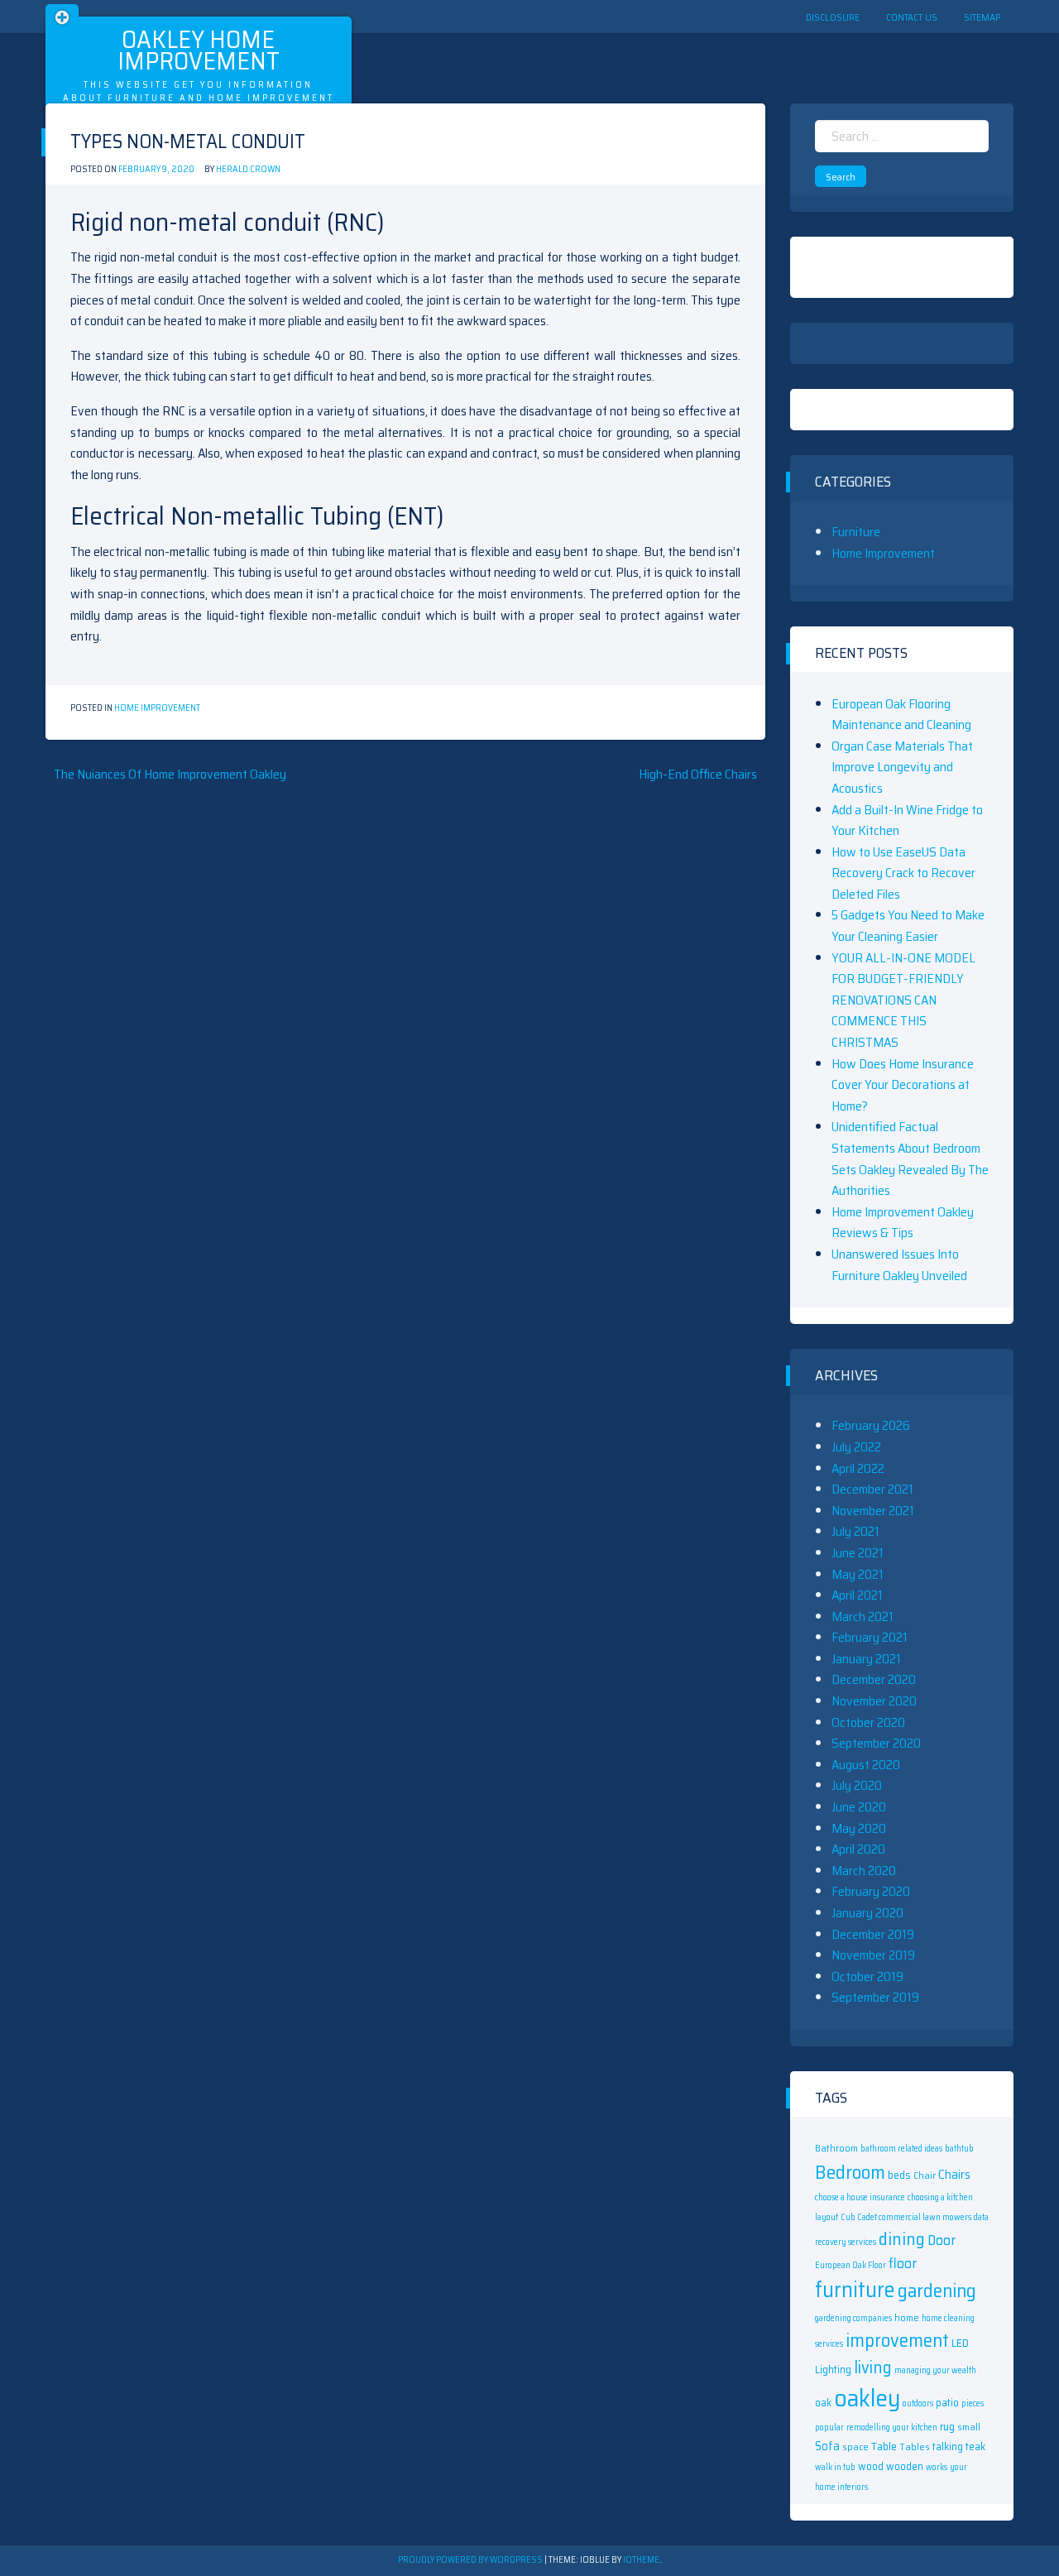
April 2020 (858, 1849)
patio (947, 2403)
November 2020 (874, 1701)
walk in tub (835, 2467)
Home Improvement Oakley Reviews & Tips (903, 1223)
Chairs (954, 2175)
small (969, 2427)
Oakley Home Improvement (199, 50)
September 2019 (875, 1997)
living (873, 2367)
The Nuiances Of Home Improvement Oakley (170, 774)
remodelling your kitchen (892, 2427)
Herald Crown (248, 169)
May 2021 (858, 1574)
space (855, 2446)
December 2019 (873, 1934)
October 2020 (868, 1722)
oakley (867, 2398)
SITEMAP (982, 17)
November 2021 (873, 1511)
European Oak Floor (851, 2265)
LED (960, 2343)
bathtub (959, 2149)
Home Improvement (157, 708)
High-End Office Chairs (698, 774)
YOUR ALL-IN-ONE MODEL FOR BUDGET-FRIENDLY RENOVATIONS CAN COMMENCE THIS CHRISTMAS (903, 1000)
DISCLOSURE (833, 17)
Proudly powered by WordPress (471, 2560)
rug (947, 2426)
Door (942, 2240)
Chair (925, 2175)
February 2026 (871, 1425)
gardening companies (853, 2318)
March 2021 (863, 1617)
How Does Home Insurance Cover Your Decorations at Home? (903, 1085)
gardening (937, 2291)
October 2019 (867, 1976)
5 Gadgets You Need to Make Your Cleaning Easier (908, 926)
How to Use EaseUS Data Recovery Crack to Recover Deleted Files (903, 873)
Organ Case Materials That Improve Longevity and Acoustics (902, 767)
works (937, 2467)
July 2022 (856, 1447)
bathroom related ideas (901, 2149)
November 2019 (873, 1955)
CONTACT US (912, 17)
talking (948, 2446)
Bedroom (850, 2172)
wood (871, 2466)
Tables (915, 2446)
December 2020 (874, 1679)
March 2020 (864, 1871)
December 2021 (872, 1489)
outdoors (918, 2403)
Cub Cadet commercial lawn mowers (906, 2217)
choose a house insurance (860, 2197)
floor (903, 2263)
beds (899, 2175)
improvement (897, 2340)
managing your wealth (935, 2370)
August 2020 (866, 1765)
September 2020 (876, 1743)
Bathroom (836, 2148)
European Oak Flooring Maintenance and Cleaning (901, 715)
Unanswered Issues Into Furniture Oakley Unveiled (899, 1265)
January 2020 (867, 1913)
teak (975, 2446)
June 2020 (859, 1807)
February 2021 (870, 1637)
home (907, 2317)
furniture (855, 2290)
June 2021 (858, 1553)
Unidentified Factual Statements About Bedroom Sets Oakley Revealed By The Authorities (910, 1158)
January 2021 (866, 1659)
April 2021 (857, 1595)
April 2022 (858, 1468)
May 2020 (859, 1828)
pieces (973, 2403)
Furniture (856, 532)
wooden (905, 2466)
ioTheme (641, 2560)
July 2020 (857, 1785)
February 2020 (871, 1891)
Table (884, 2446)
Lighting (833, 2370)
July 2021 (855, 1531)
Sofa (827, 2446)
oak (823, 2403)
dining (902, 2239)
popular (829, 2427)
